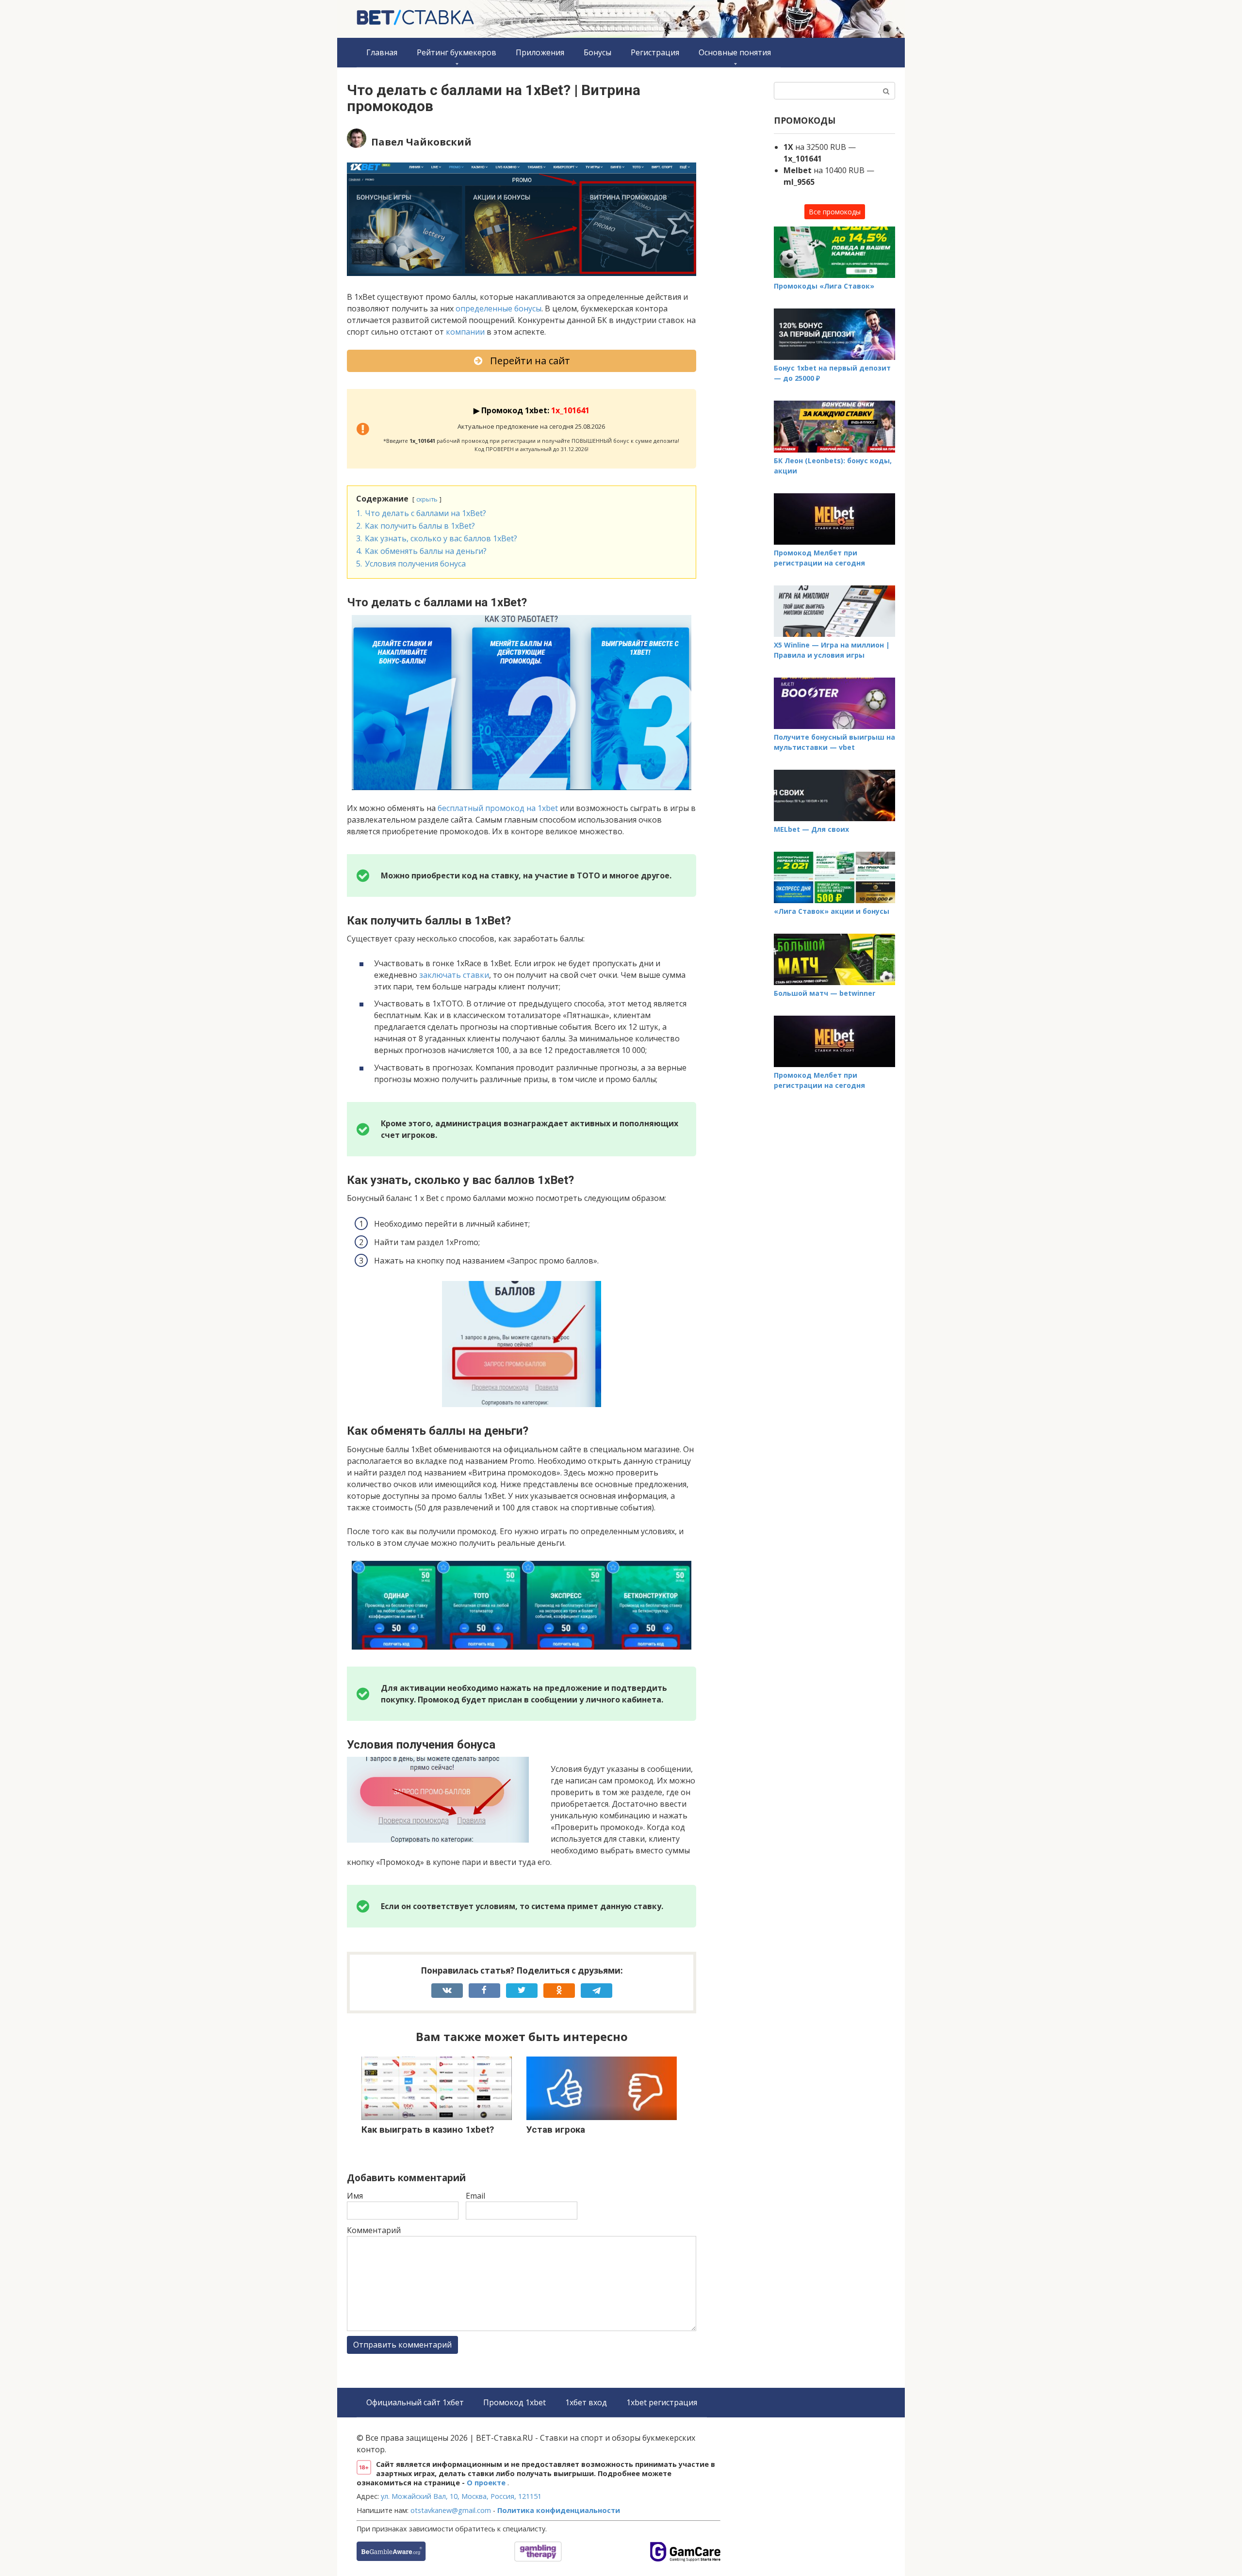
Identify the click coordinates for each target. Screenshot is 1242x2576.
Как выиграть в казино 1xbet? (428, 2130)
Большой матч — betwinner (825, 993)
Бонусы (597, 52)
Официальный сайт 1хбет (415, 2402)
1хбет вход (586, 2402)
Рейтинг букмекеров (457, 52)
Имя (355, 2196)
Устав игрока (556, 2130)
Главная (382, 52)
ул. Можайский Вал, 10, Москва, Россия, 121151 (461, 2496)
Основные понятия (735, 52)
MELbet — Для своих (811, 829)
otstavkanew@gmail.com (451, 2510)
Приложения (540, 52)
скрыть (427, 499)
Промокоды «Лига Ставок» (824, 286)
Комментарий (374, 2230)
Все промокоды (835, 212)
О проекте (487, 2483)
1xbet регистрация (662, 2402)
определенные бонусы (498, 308)
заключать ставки (454, 975)
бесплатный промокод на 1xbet (498, 808)
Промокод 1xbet (515, 2402)
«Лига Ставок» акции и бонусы (832, 911)
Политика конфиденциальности (559, 2510)
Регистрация (655, 52)
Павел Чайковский (421, 142)
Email (475, 2196)
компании (465, 332)
